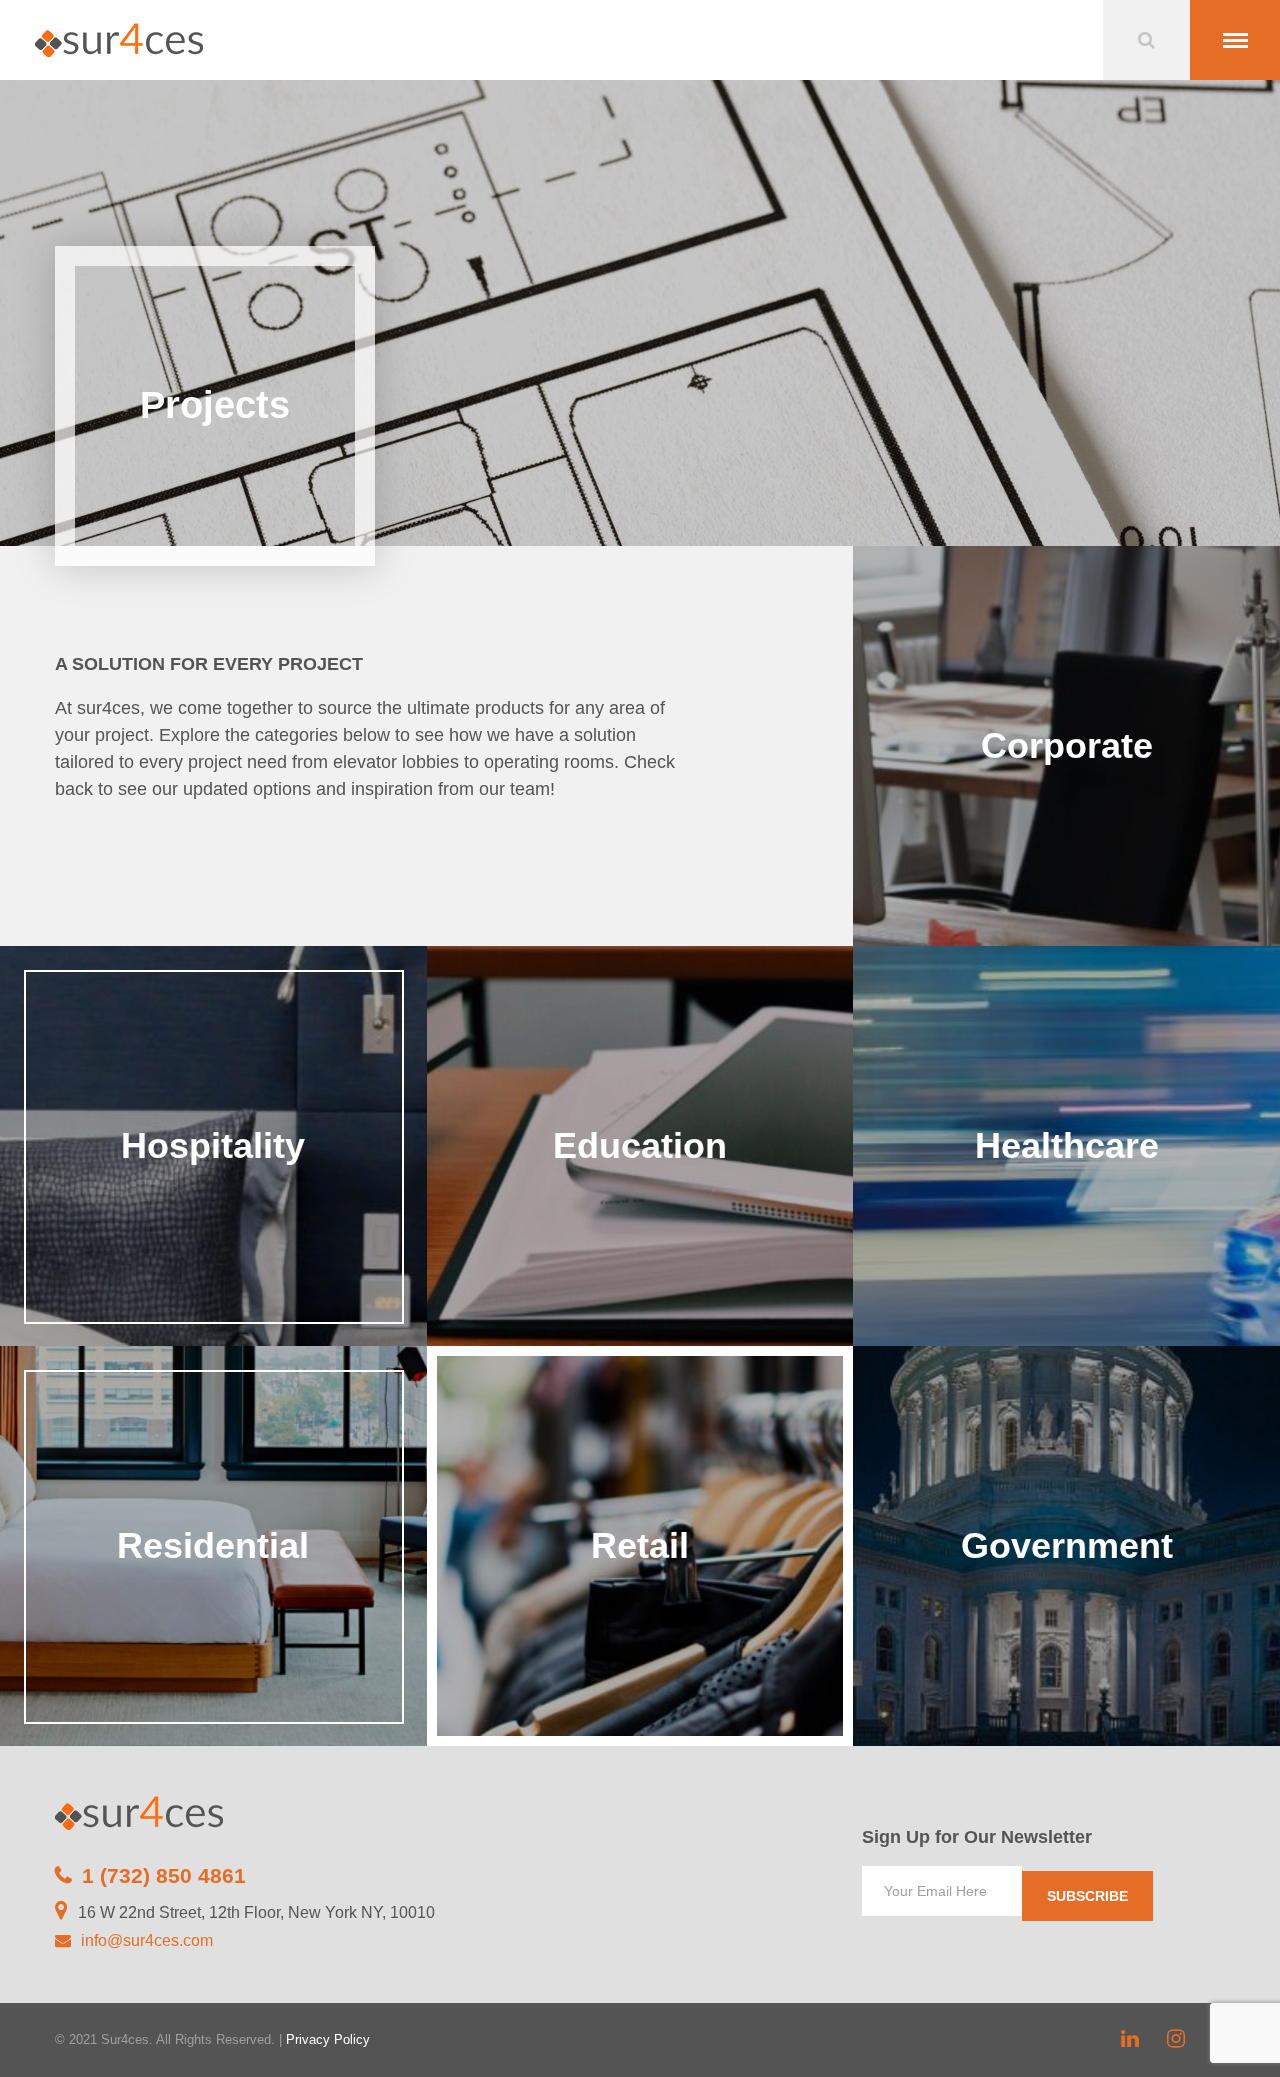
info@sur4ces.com (147, 1940)
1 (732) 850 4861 (164, 1875)
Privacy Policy (328, 2039)
